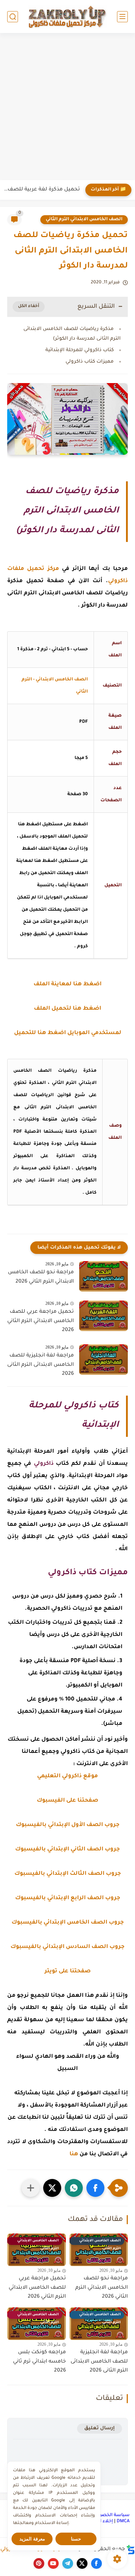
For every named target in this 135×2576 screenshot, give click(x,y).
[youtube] (53, 2563)
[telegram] (68, 2563)
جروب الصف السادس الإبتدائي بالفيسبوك (67, 1947)
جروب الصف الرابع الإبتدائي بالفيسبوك (68, 1898)
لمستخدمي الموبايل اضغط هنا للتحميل (68, 1033)
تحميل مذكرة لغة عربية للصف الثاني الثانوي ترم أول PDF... (42, 190)
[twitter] (82, 2563)
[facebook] (96, 2563)
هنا (74, 2154)
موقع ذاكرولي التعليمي (67, 1776)
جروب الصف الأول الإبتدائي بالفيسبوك (68, 1825)
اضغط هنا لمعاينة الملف (67, 984)
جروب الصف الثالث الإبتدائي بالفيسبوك (68, 1874)
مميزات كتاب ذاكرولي (90, 362)
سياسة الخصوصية (110, 2515)
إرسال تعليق (100, 2428)
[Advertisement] (67, 107)
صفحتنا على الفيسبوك (67, 1801)
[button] (95, 2188)
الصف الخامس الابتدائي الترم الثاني (84, 220)
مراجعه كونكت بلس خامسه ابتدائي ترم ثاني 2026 (39, 2362)
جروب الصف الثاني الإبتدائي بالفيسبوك (67, 1850)
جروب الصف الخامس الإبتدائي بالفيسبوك (68, 1923)
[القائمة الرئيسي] (122, 17)
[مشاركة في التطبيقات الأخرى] (31, 2188)
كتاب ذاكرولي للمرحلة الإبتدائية (80, 350)
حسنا (76, 2539)
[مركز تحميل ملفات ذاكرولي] (68, 16)
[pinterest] (39, 2563)
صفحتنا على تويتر (68, 1971)
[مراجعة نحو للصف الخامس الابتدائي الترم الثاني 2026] (103, 1276)
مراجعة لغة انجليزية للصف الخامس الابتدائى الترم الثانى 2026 (40, 1365)
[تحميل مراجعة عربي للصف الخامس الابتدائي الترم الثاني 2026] (103, 1316)
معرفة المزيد (32, 2539)
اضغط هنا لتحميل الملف (67, 1009)
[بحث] (13, 17)
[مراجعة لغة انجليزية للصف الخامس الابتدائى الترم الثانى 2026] (103, 1360)
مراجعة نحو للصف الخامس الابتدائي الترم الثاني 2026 (41, 1277)
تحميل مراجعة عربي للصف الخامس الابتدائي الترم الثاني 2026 (40, 1321)
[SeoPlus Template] (131, 2550)
